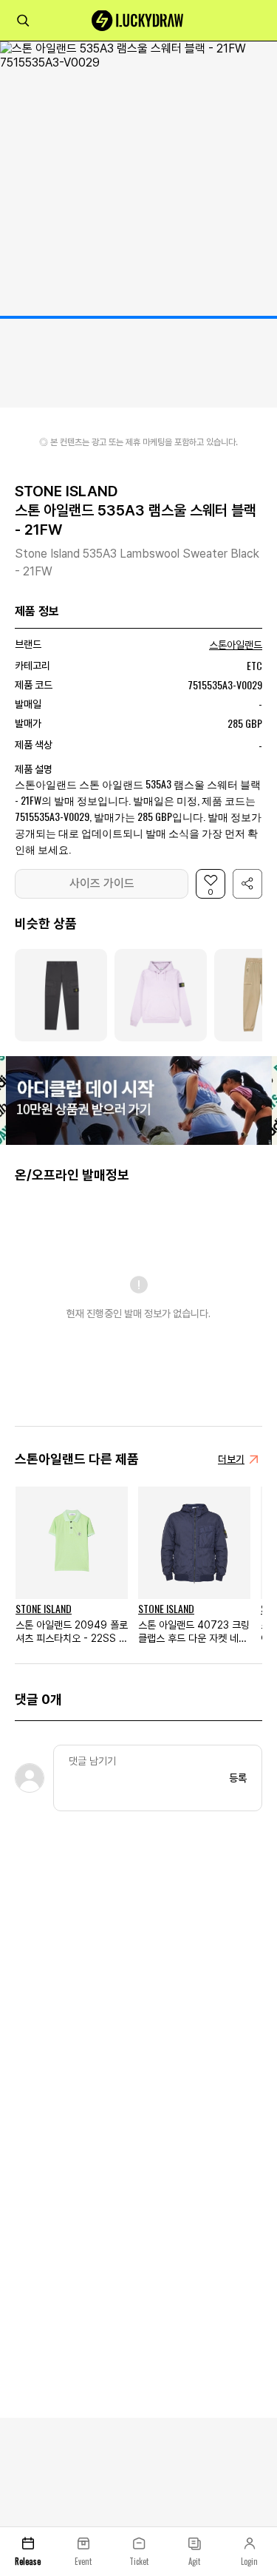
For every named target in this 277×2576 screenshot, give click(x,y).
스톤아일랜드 (236, 645)
